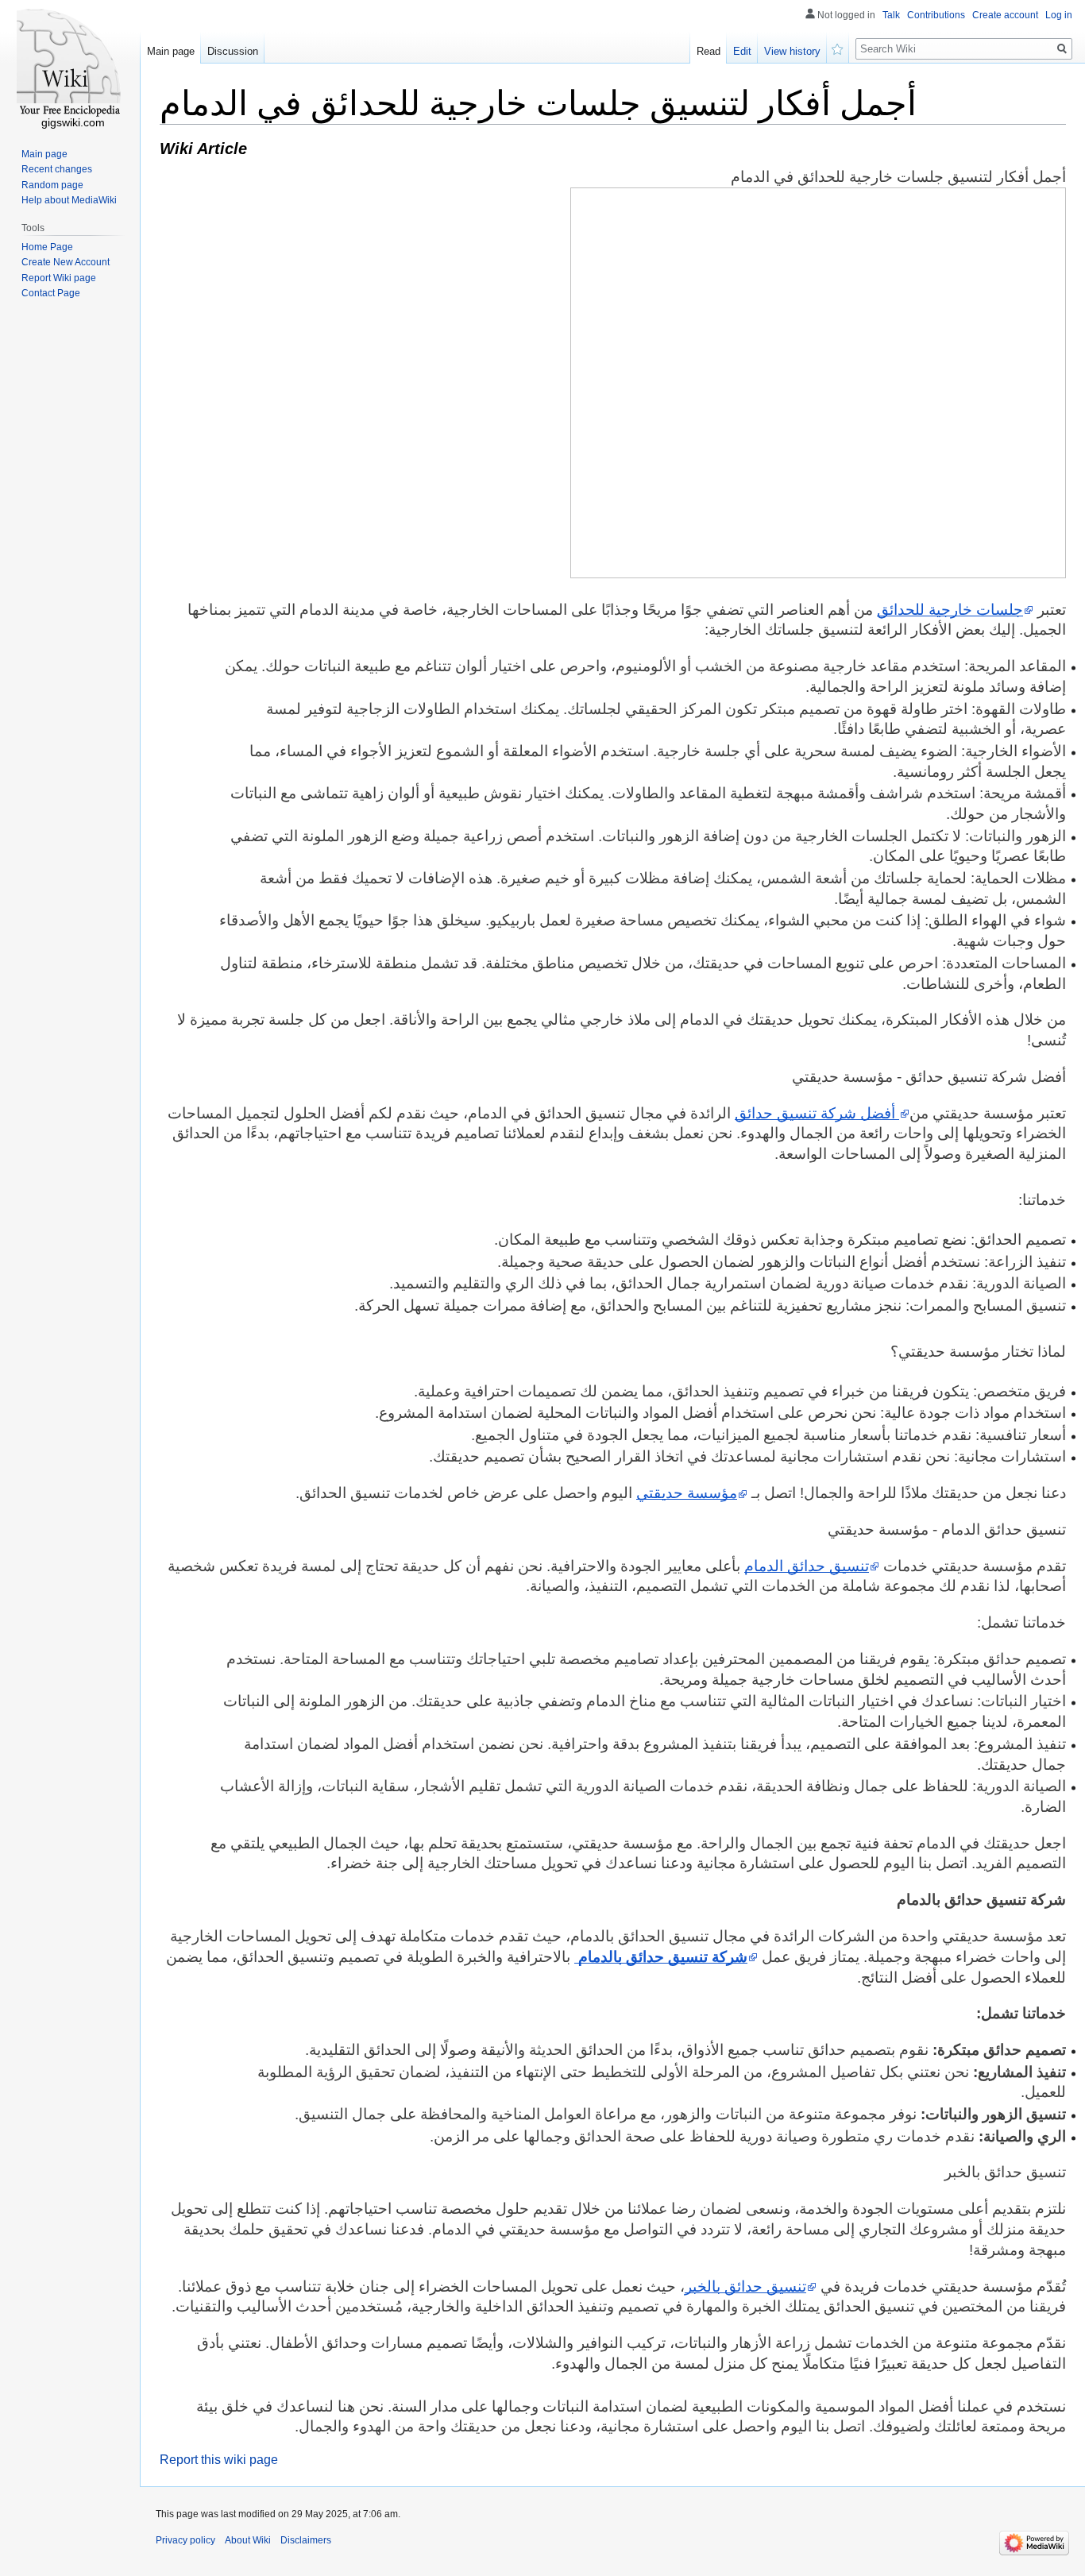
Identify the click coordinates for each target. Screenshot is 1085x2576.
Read (709, 51)
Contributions (936, 15)
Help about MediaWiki (69, 200)
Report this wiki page (219, 2460)
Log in (1059, 15)
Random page (52, 185)
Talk (891, 15)
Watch (838, 48)
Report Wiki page (59, 278)
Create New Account (66, 262)
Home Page (47, 247)
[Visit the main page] (70, 64)
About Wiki (248, 2540)
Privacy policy (185, 2540)
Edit (742, 51)
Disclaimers (306, 2540)
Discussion (233, 51)
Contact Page (51, 293)
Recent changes (57, 169)
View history (792, 51)
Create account (1005, 15)
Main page (171, 51)
